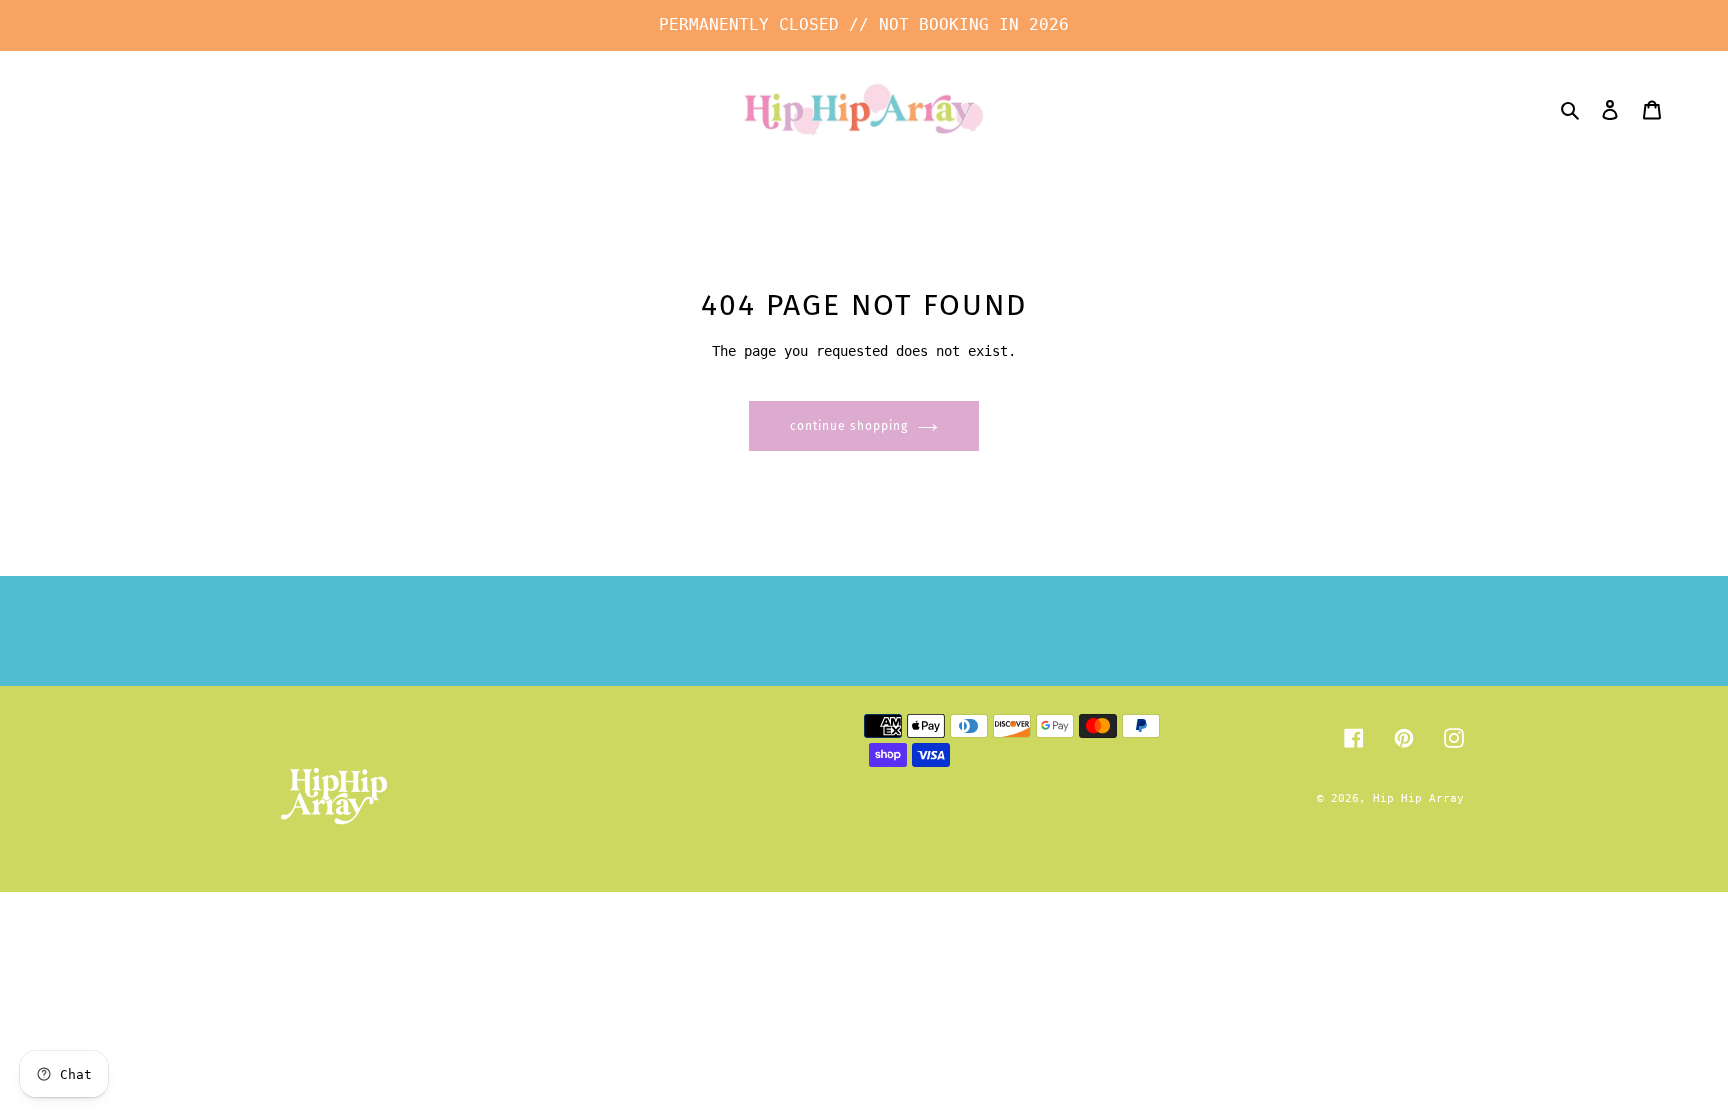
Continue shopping (848, 426)
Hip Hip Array (1418, 798)
